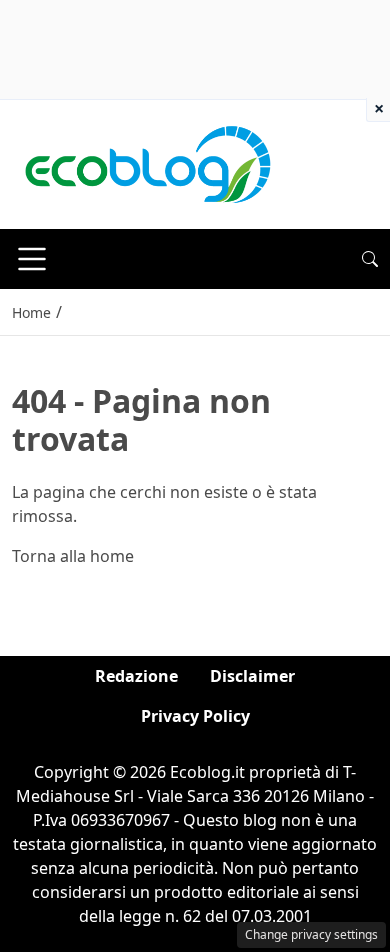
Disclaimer (252, 676)
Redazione (136, 676)
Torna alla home (73, 556)
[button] (370, 259)
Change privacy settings (311, 934)
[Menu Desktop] (32, 259)
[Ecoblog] (147, 163)
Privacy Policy (195, 716)
